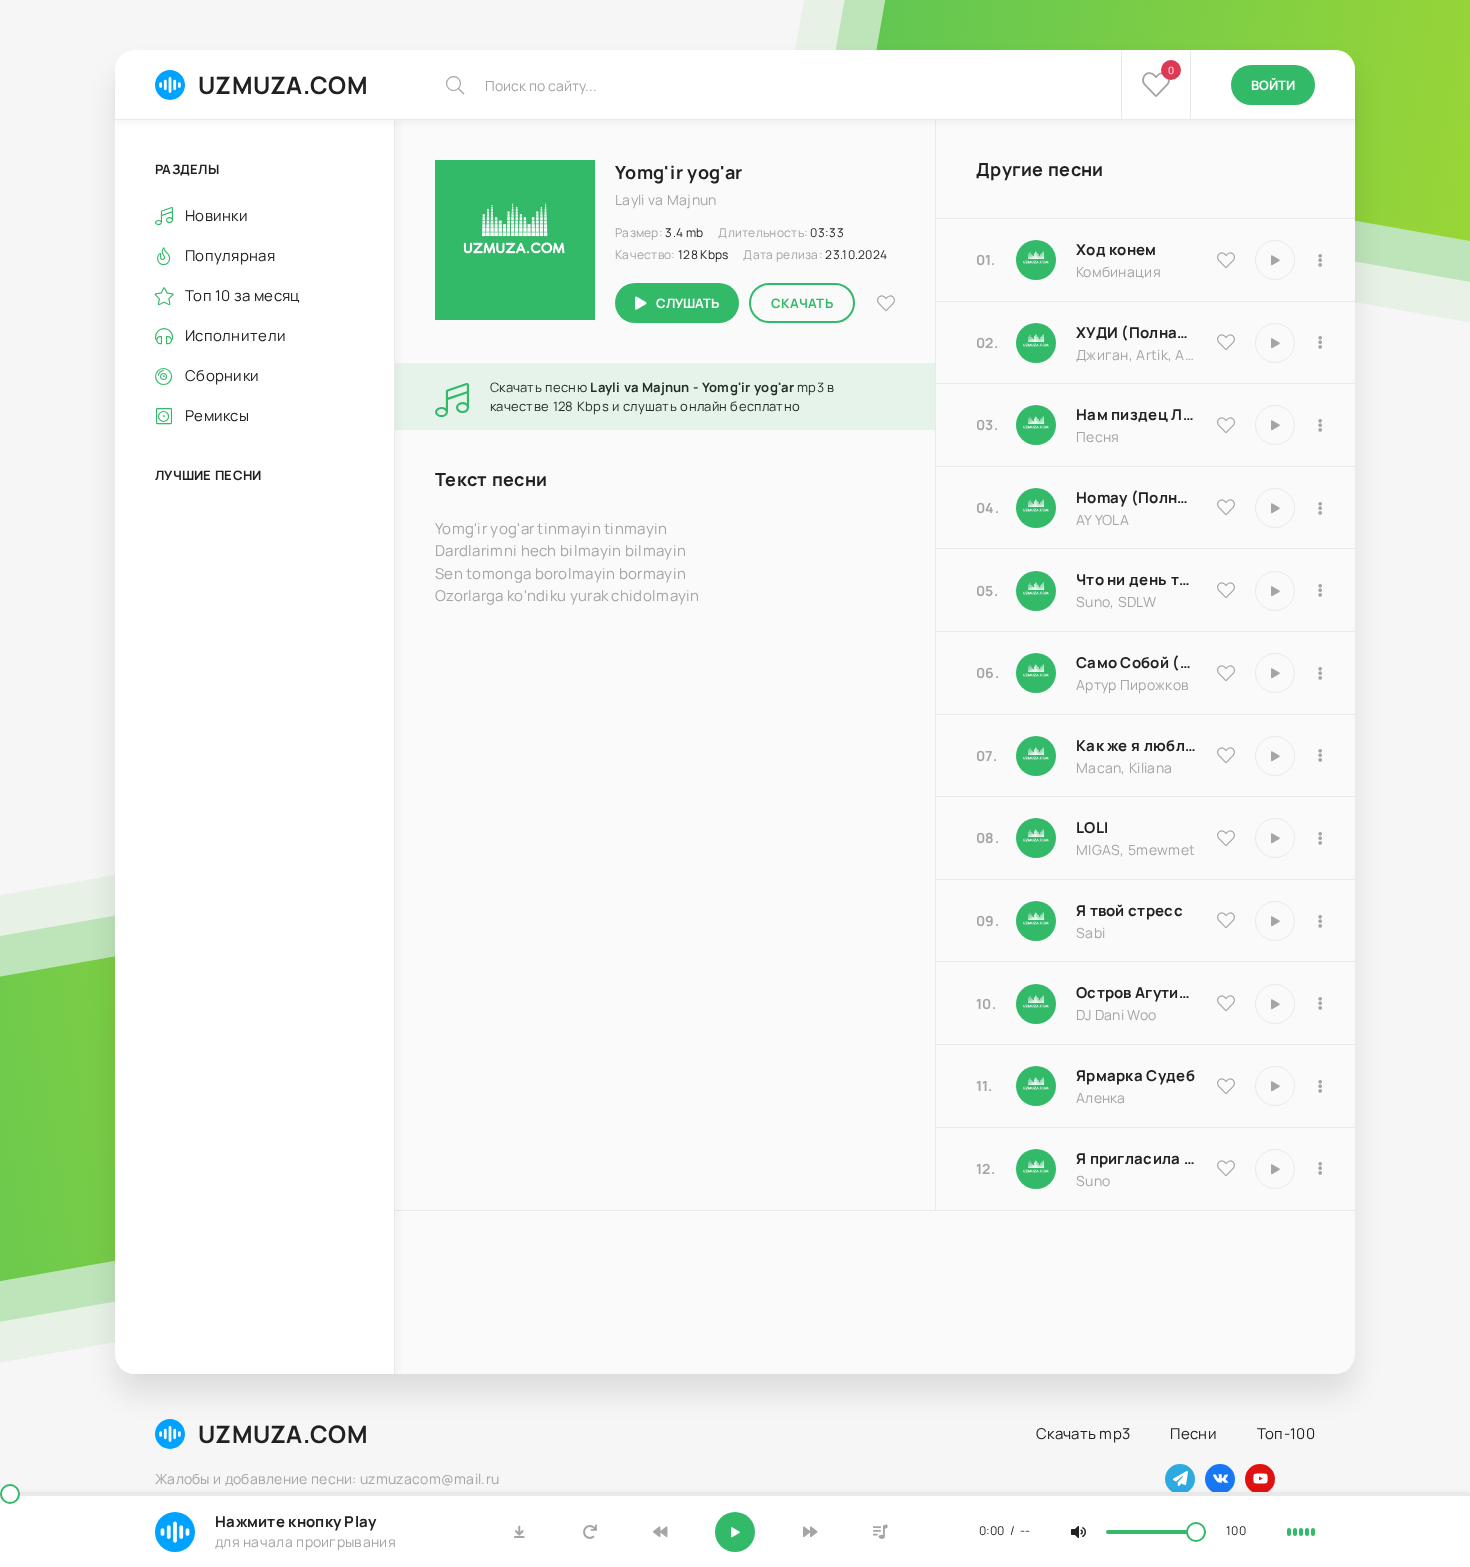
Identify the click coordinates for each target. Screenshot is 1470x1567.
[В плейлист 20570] (1320, 838)
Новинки (216, 215)
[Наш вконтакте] (1220, 1479)
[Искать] (455, 85)
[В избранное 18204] (1226, 673)
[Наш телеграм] (1180, 1479)
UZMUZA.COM (283, 84)
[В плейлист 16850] (1320, 921)
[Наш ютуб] (1260, 1479)
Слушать (687, 303)
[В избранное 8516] (1226, 1003)
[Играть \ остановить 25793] (1275, 591)
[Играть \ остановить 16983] (1275, 508)
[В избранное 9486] (1226, 755)
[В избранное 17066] (1226, 1168)
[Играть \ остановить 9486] (1275, 756)
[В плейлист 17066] (1320, 1169)
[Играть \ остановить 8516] (1275, 1004)
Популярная (230, 255)
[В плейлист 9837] (1320, 343)
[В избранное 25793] (1226, 590)
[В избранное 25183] (1226, 1086)
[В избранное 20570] (1226, 838)
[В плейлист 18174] (1320, 425)
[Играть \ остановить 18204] (1275, 673)
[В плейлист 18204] (1320, 673)
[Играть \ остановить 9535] (1275, 260)
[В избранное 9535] (1226, 260)
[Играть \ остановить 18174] (1275, 425)
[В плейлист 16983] (1320, 508)
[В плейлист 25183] (1320, 1086)
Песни (1193, 1433)
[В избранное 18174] (1226, 425)
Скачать (802, 303)
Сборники (222, 375)
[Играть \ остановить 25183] (1275, 1086)
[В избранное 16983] (1226, 507)
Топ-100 (1286, 1433)
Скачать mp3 (1083, 1433)
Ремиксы (217, 415)
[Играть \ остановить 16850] (1275, 921)
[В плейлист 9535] (1320, 260)
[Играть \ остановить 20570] (1275, 838)
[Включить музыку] (735, 1532)
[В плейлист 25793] (1320, 591)
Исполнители (235, 335)
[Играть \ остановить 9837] (1275, 343)
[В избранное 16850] (1226, 920)
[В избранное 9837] (1226, 342)
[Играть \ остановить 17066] (1275, 1169)
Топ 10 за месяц (242, 295)
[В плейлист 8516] (1320, 1004)
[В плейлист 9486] (1320, 756)
